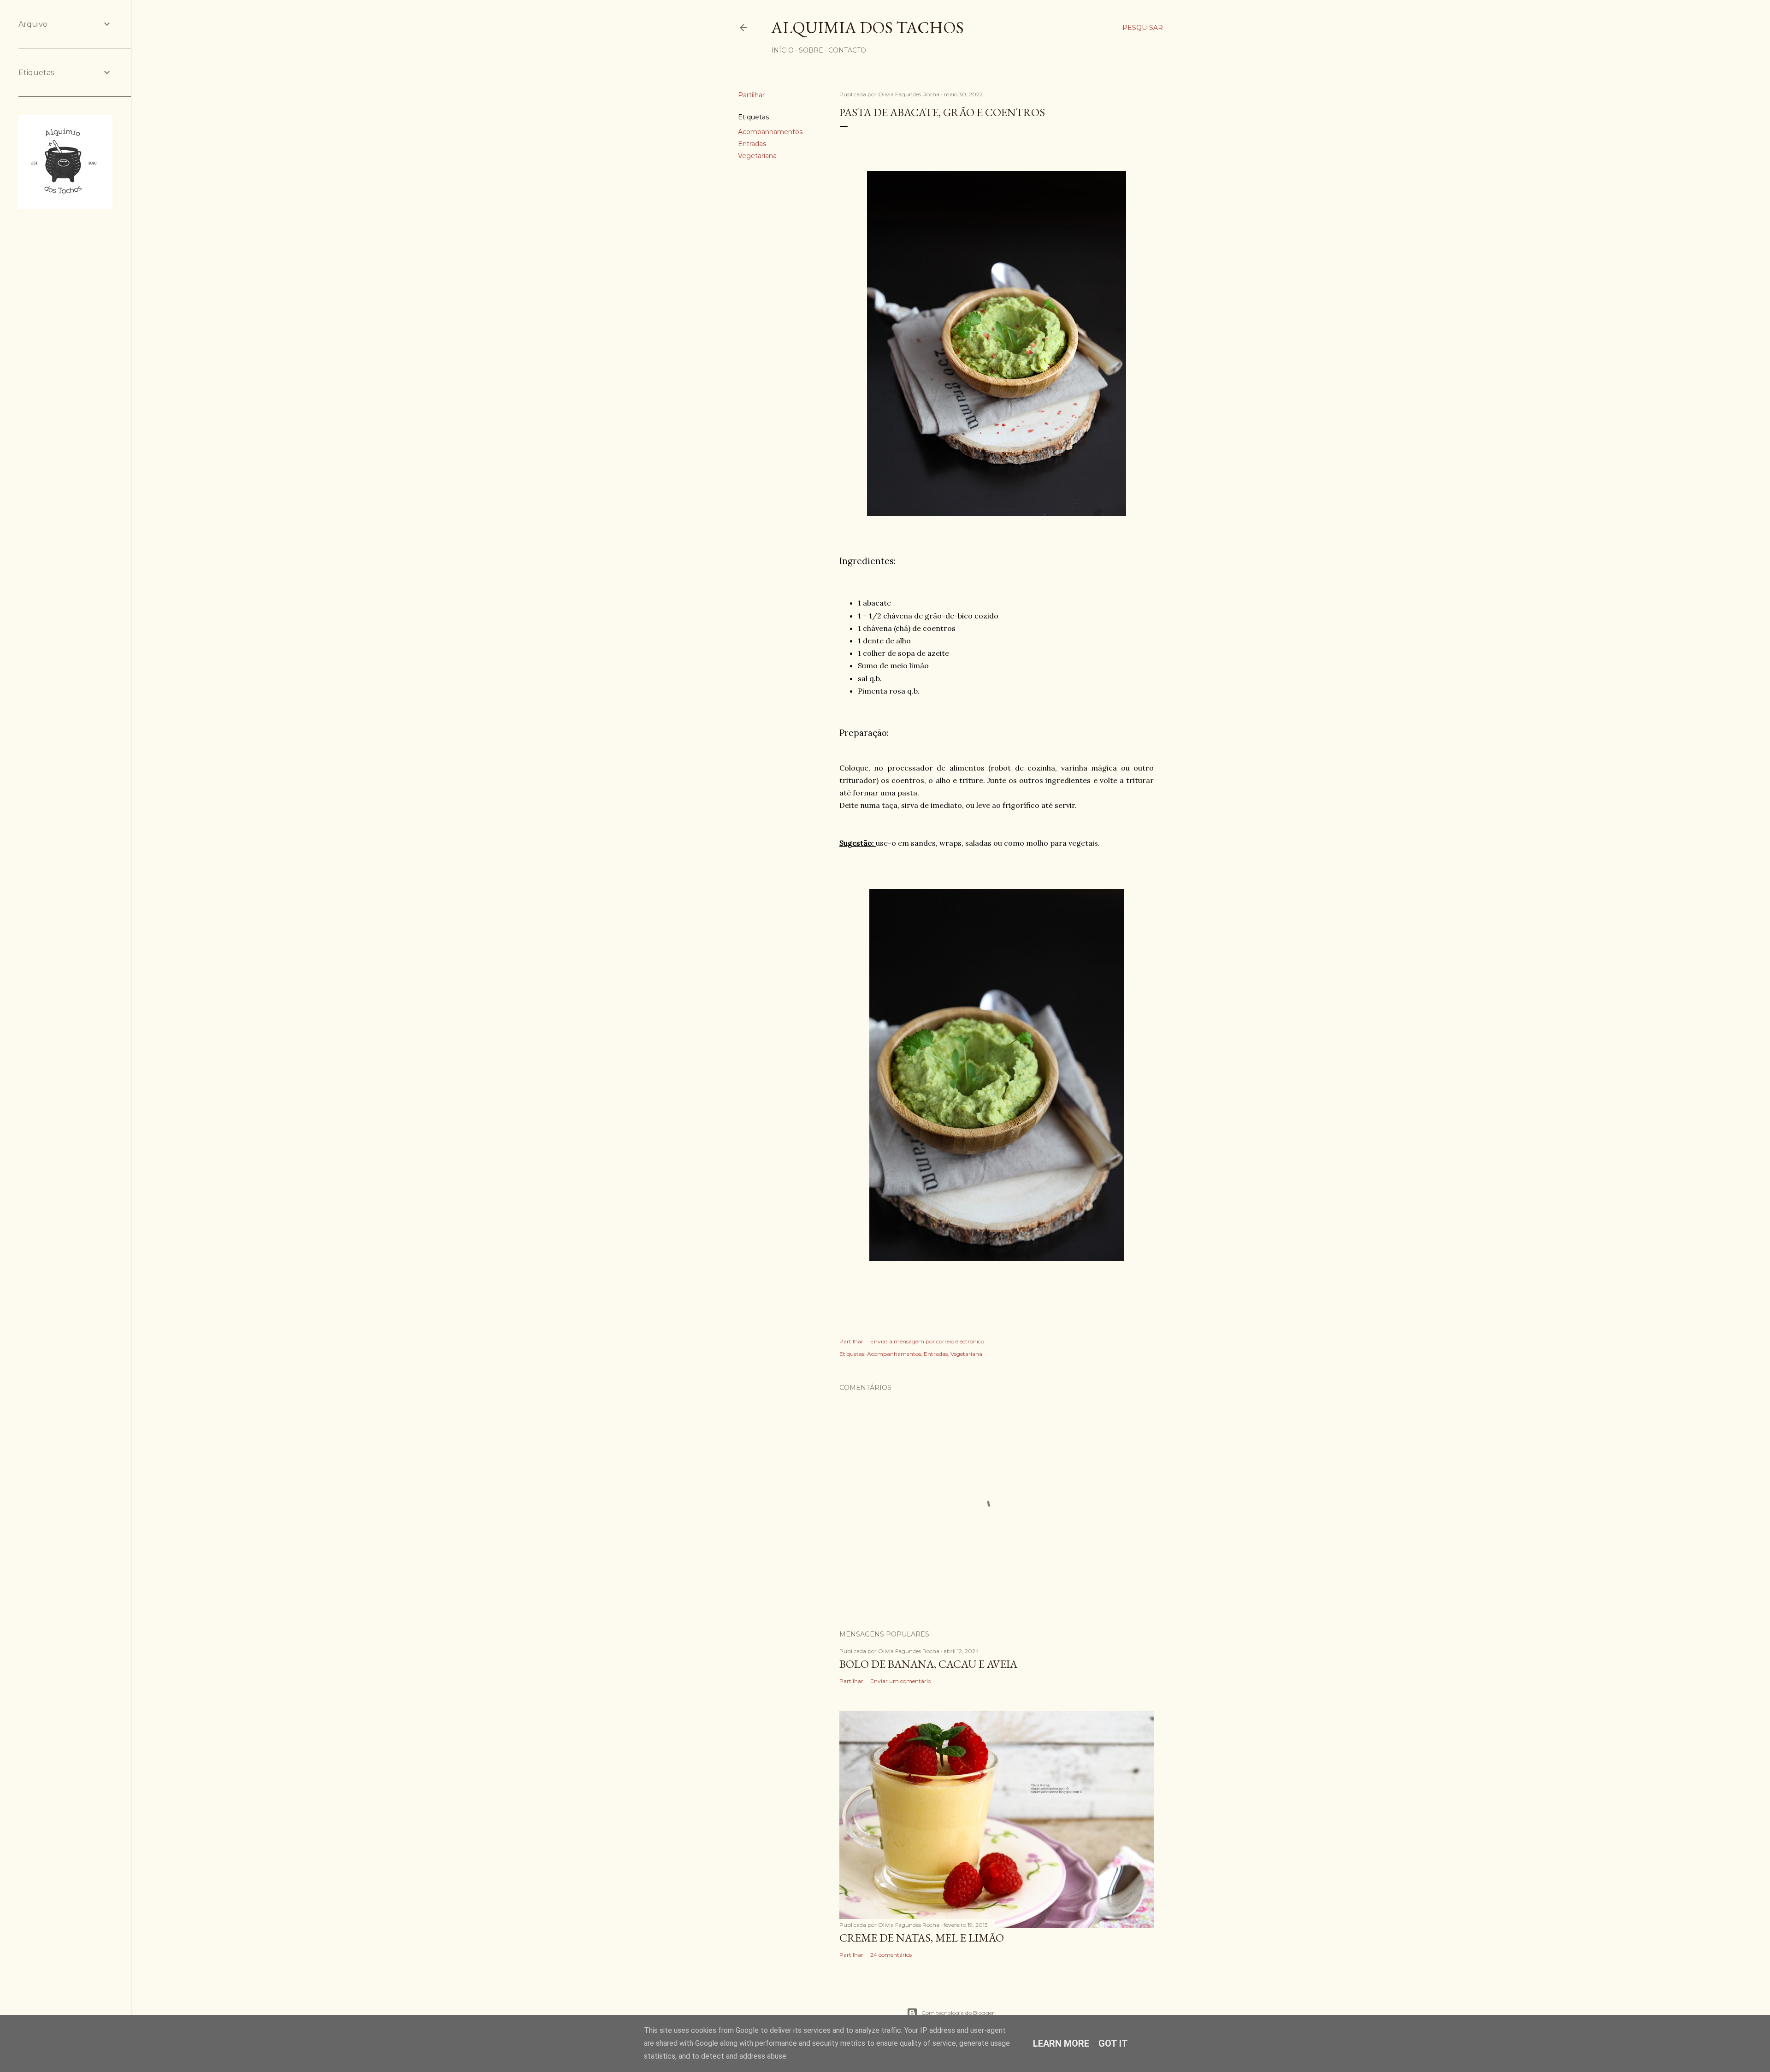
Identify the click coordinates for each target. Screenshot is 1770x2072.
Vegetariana (757, 156)
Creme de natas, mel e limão (922, 1938)
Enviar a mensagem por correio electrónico (927, 1341)
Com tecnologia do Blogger (958, 2013)
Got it (1113, 2043)
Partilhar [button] (751, 95)
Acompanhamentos (770, 132)
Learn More (1061, 2043)
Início (782, 50)
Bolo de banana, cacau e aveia (928, 1664)
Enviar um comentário (901, 1681)
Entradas (752, 144)
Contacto (847, 50)
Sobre (811, 50)
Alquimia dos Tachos (867, 27)
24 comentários (891, 1955)
